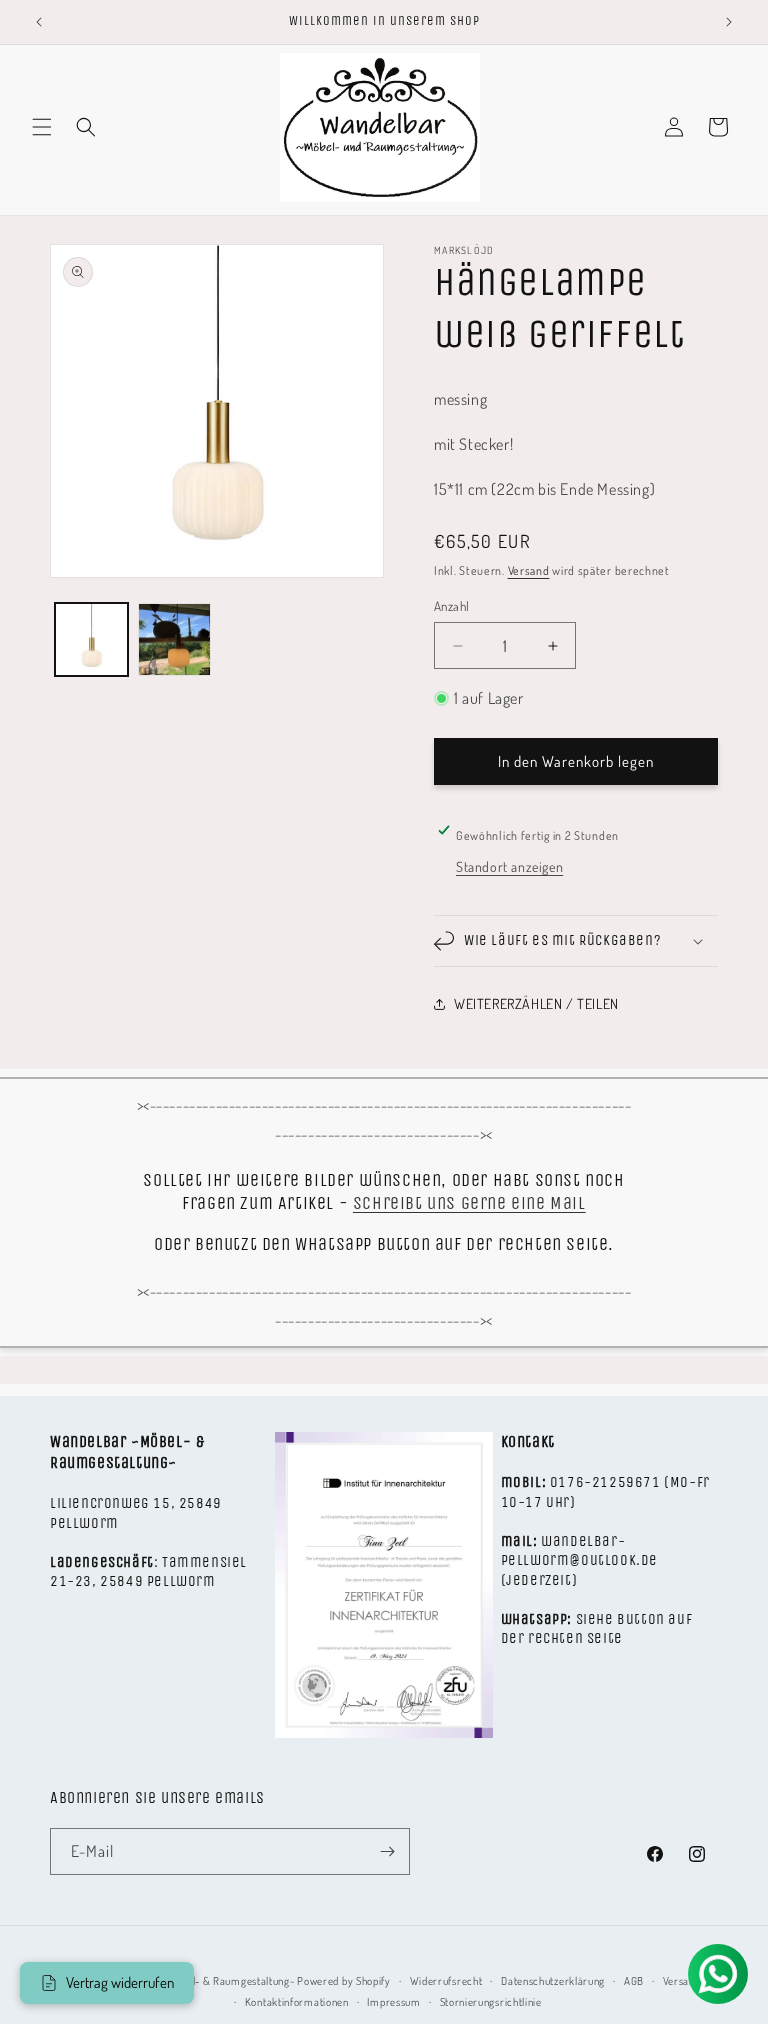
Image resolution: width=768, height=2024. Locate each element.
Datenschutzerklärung (553, 1981)
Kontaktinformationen (297, 2002)
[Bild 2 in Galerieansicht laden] (174, 639)
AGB (634, 1981)
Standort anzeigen (509, 866)
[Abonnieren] (387, 1851)
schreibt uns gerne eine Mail (469, 1203)
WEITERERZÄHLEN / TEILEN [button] (536, 1003)
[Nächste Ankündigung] (729, 22)
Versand (529, 570)
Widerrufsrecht (446, 1981)
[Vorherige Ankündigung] (39, 22)
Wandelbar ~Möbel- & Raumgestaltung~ (202, 1981)
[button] (42, 127)
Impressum (393, 2002)
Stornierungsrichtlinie (491, 2002)
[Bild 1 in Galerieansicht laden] (91, 639)
